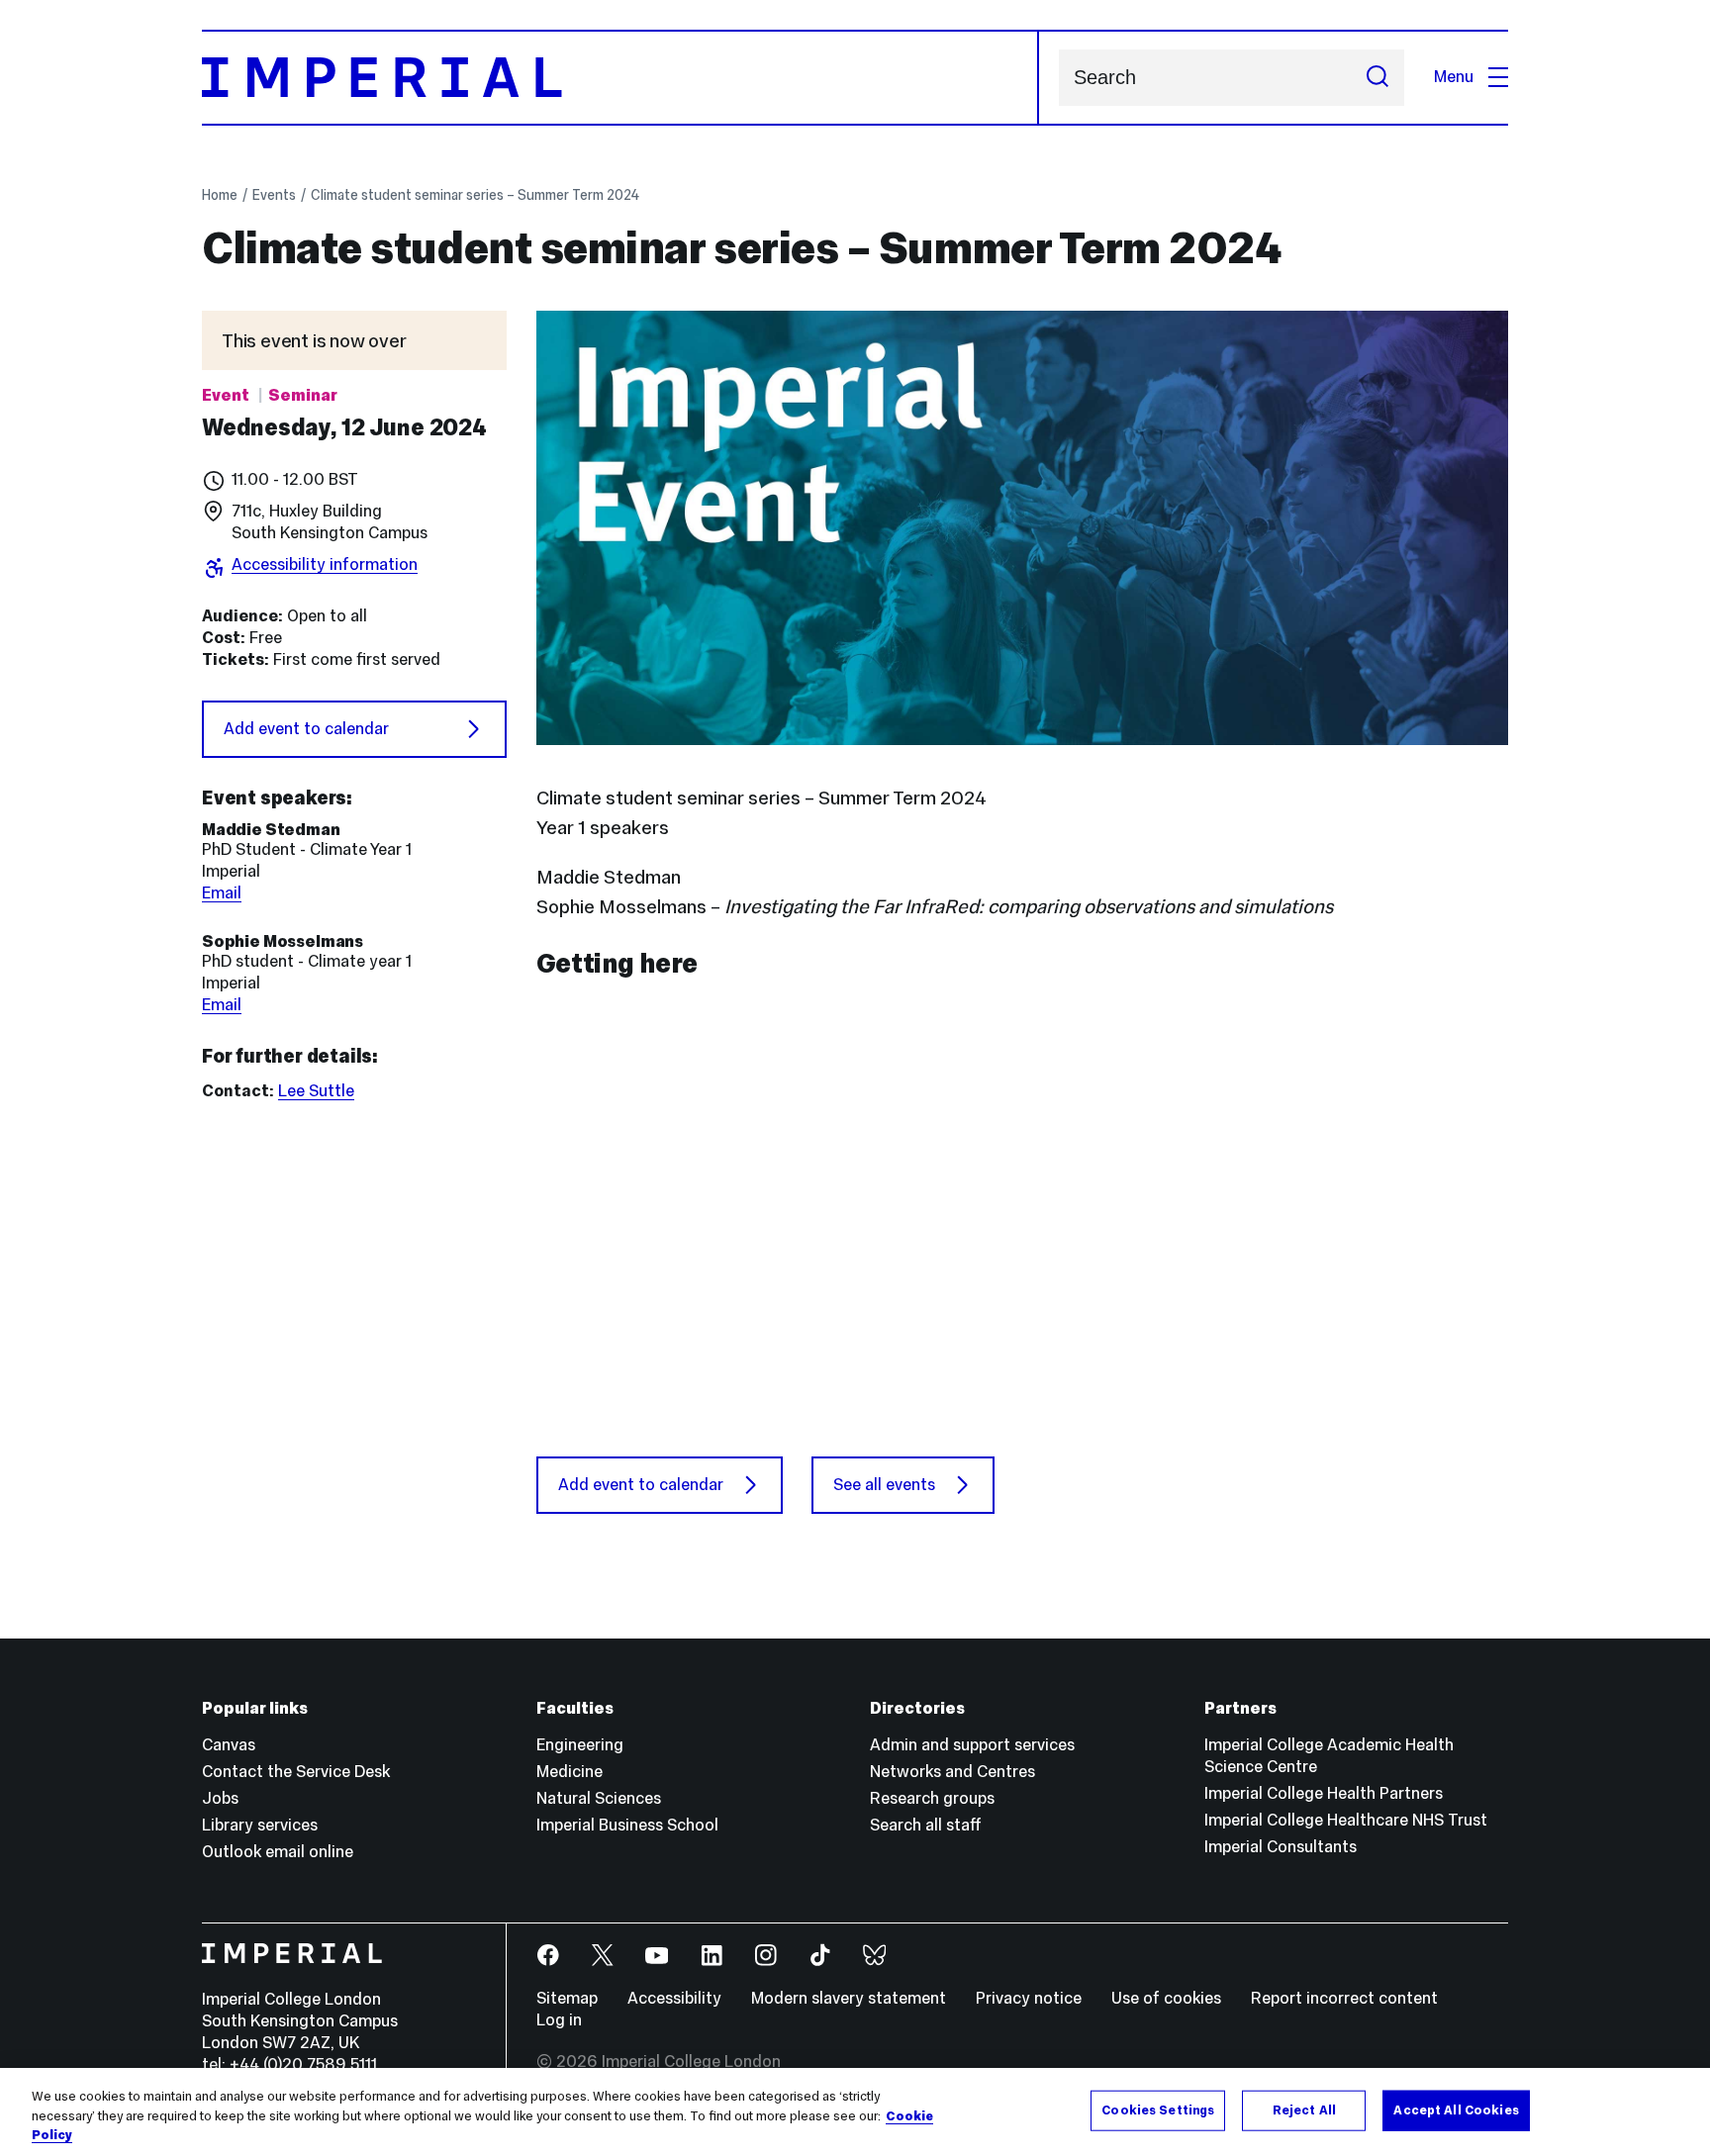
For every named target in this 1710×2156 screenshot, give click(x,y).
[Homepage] (620, 78)
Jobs (220, 1798)
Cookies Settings (1158, 2109)
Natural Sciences (599, 1798)
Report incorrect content (1344, 1998)
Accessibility (674, 1998)
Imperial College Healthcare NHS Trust (1346, 1820)
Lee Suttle (316, 1091)
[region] (855, 2112)
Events (274, 195)
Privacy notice (1029, 1998)
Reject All (1304, 2109)
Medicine (570, 1772)
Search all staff (926, 1825)
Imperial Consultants (1281, 1847)
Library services (260, 1825)
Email (222, 893)
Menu (1454, 77)
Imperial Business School (627, 1825)
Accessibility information (325, 564)
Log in (559, 2020)
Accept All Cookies (1456, 2109)
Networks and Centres (952, 1772)
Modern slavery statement (849, 1998)
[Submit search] (1377, 78)
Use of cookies (1166, 1998)
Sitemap (567, 1998)
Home (220, 195)
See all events (884, 1485)
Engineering (580, 1745)
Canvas (229, 1745)
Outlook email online (278, 1852)
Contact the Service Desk (296, 1772)
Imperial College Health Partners (1324, 1793)
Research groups (932, 1798)
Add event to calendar (306, 729)
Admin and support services (972, 1745)
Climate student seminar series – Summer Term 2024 (475, 195)
